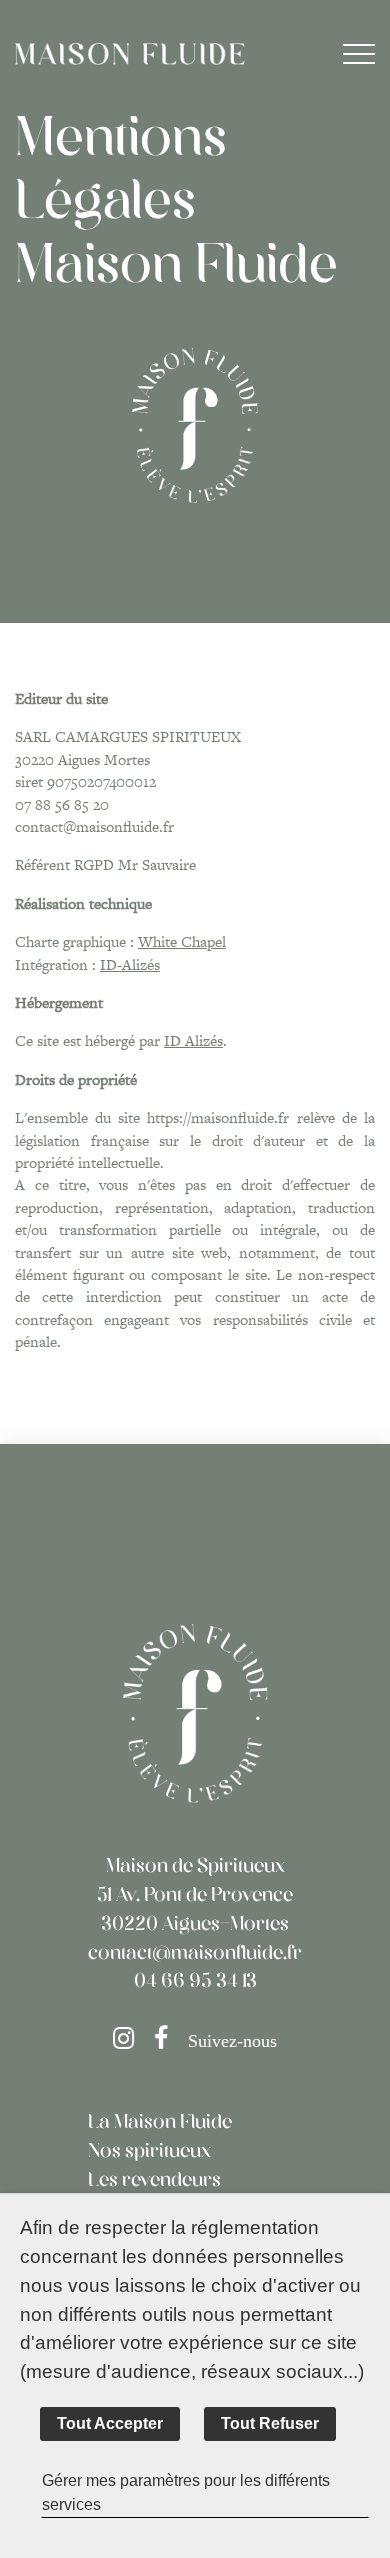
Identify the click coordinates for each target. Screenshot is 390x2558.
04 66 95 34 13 (195, 1982)
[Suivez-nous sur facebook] (168, 2042)
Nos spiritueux (149, 2152)
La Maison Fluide (160, 2123)
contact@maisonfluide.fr (195, 1954)
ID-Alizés (130, 964)
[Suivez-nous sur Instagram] (131, 2042)
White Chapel (182, 941)
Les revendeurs (154, 2181)
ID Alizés (193, 1040)
